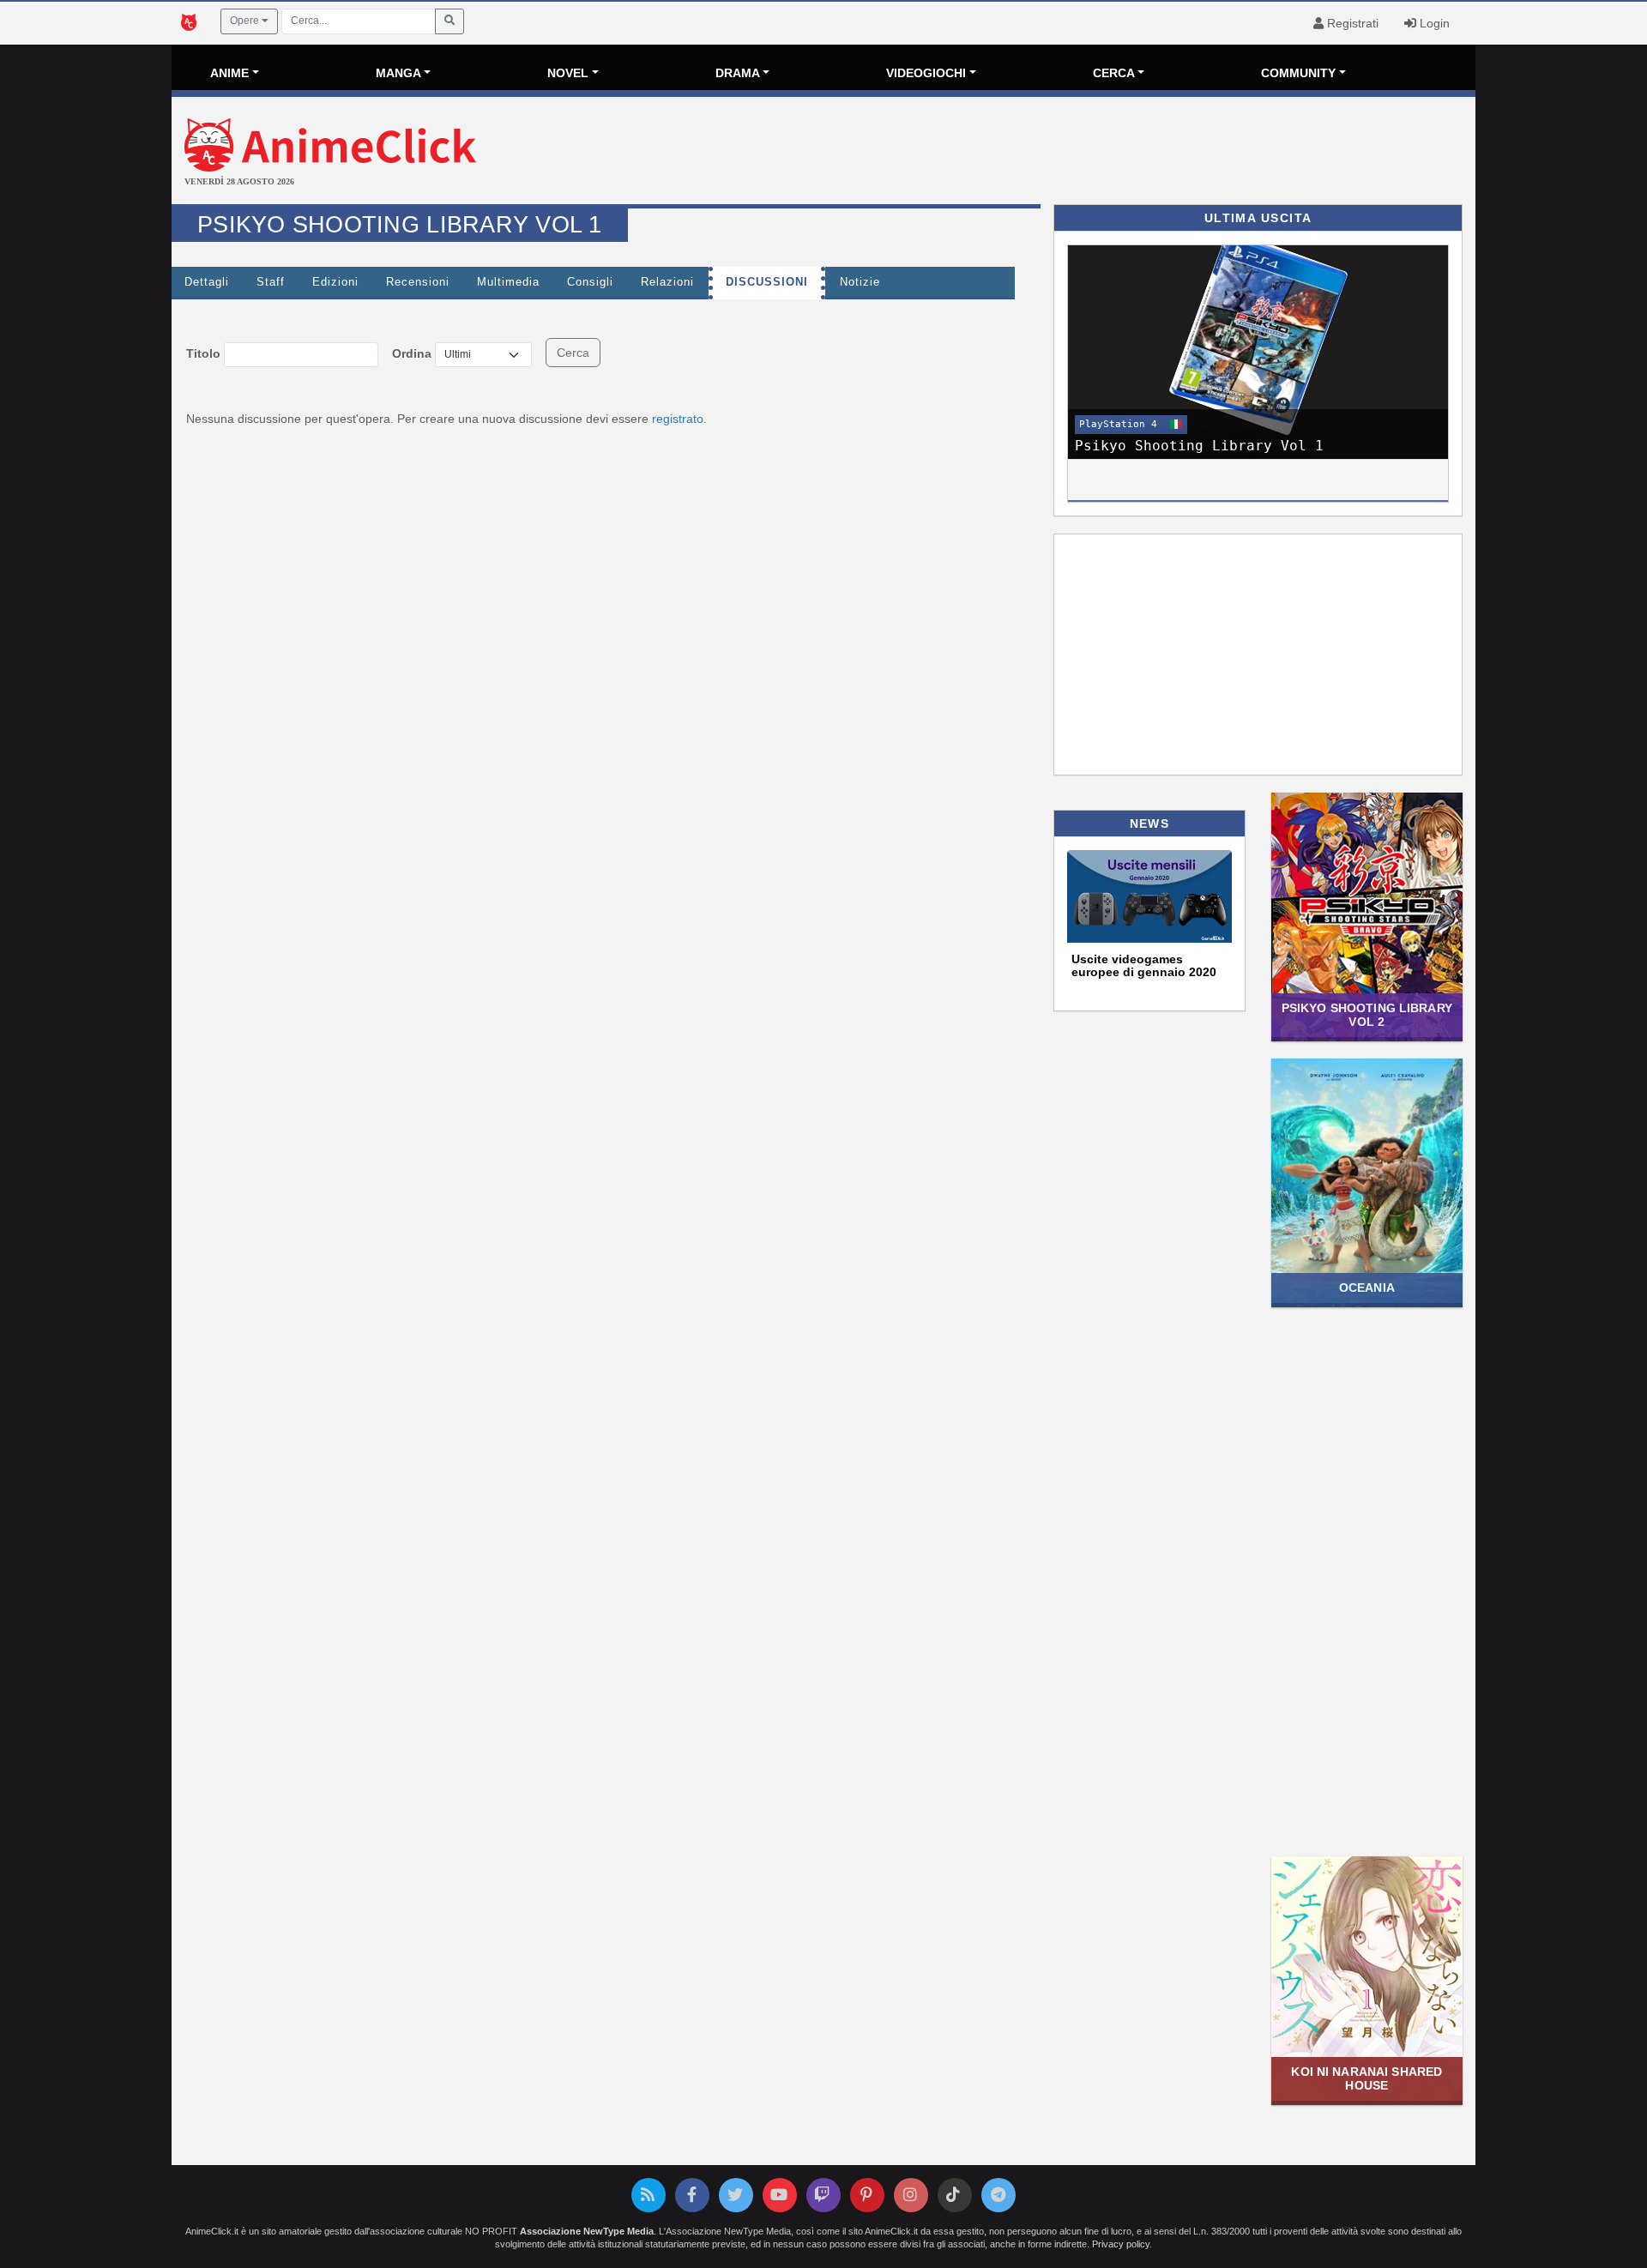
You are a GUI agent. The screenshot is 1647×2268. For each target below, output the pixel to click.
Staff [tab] (271, 282)
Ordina (412, 353)
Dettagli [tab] (207, 282)
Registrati (1351, 23)
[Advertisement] (1041, 153)
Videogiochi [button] (926, 73)
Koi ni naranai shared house (1366, 2078)
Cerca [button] (1114, 73)
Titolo (203, 353)
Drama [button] (738, 73)
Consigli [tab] (590, 282)
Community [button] (1298, 73)
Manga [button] (398, 73)
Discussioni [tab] (767, 282)
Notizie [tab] (860, 282)
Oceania (1367, 1288)
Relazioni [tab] (667, 282)
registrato (678, 419)
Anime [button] (229, 73)
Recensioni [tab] (418, 282)
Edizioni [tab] (335, 282)
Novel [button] (568, 73)
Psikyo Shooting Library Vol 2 (1367, 1014)
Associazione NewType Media (587, 2231)
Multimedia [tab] (508, 282)
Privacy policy (1121, 2244)
